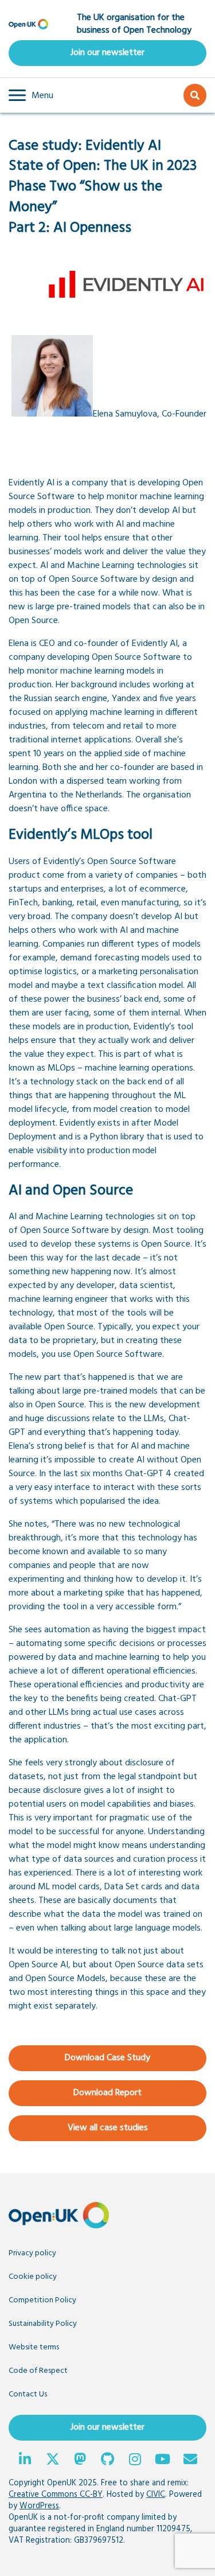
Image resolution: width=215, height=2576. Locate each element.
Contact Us (28, 2394)
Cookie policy (33, 2277)
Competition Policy (42, 2300)
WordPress (39, 2506)
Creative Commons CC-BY (56, 2495)
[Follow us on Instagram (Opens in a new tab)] (135, 2461)
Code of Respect (38, 2371)
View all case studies (108, 2128)
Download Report (107, 2093)
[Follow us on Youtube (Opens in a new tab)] (163, 2461)
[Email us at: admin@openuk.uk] (190, 2461)
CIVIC (156, 2495)
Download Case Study (107, 2058)
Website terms (34, 2347)
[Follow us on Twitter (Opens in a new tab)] (53, 2461)
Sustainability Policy (43, 2324)
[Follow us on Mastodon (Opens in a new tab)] (80, 2461)
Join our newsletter (107, 53)
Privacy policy (32, 2253)
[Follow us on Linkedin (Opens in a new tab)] (25, 2461)
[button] (31, 95)
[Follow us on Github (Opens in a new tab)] (108, 2461)
